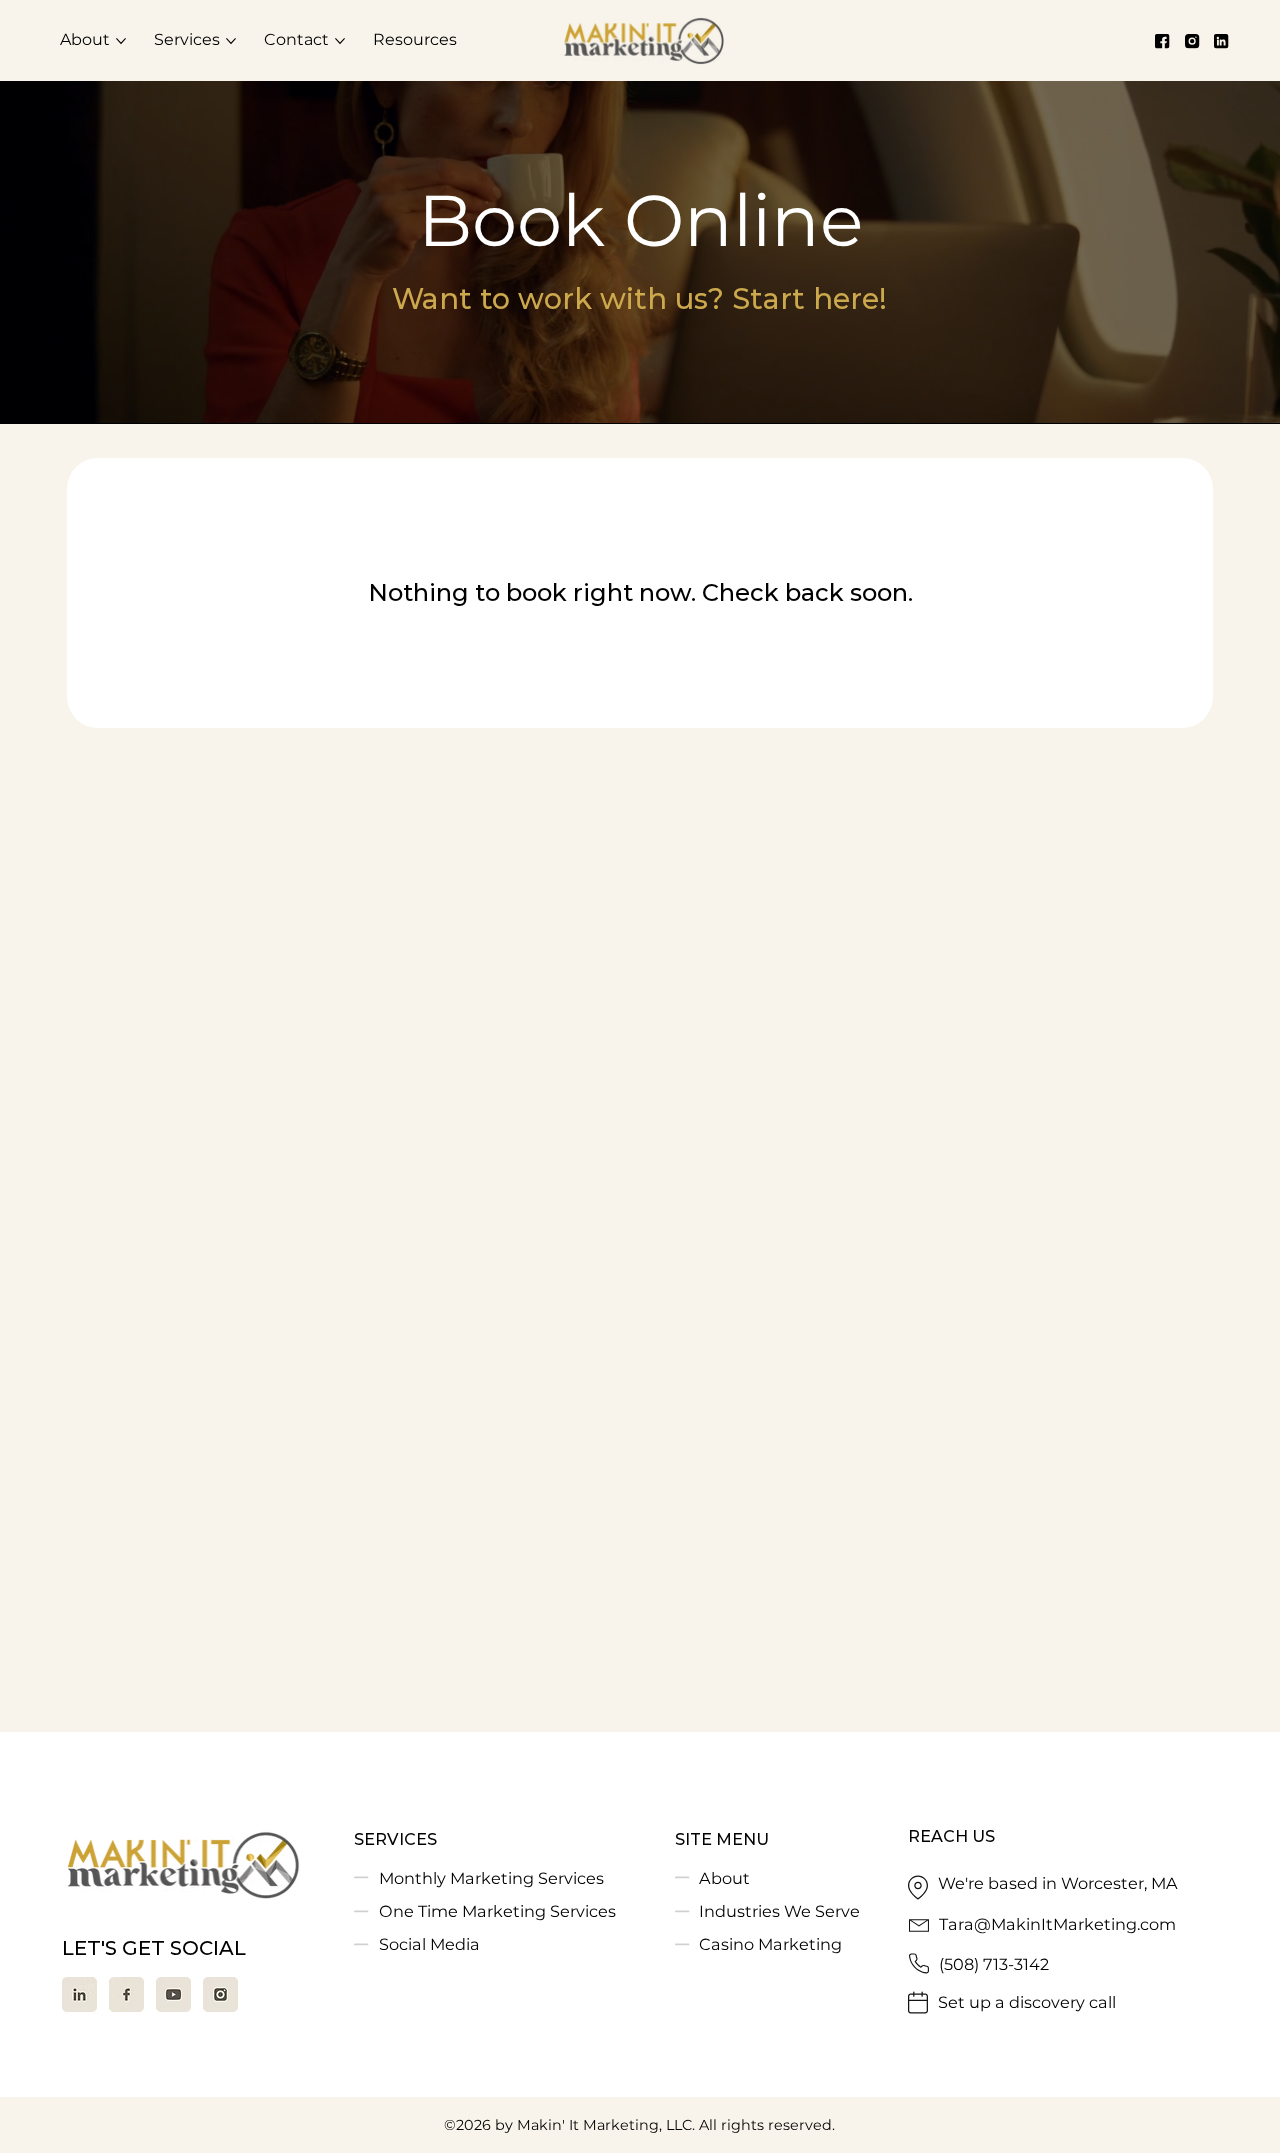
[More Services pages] (231, 41)
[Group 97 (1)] (173, 1994)
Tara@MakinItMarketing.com (1057, 1924)
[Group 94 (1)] (126, 1994)
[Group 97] (220, 1994)
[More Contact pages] (340, 41)
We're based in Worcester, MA (1058, 1883)
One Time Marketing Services (497, 1911)
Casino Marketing (770, 1944)
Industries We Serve (779, 1911)
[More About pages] (121, 41)
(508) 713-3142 (994, 1964)
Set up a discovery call (1027, 2002)
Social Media (429, 1944)
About (724, 1878)
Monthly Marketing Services (491, 1878)
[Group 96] (79, 1994)
